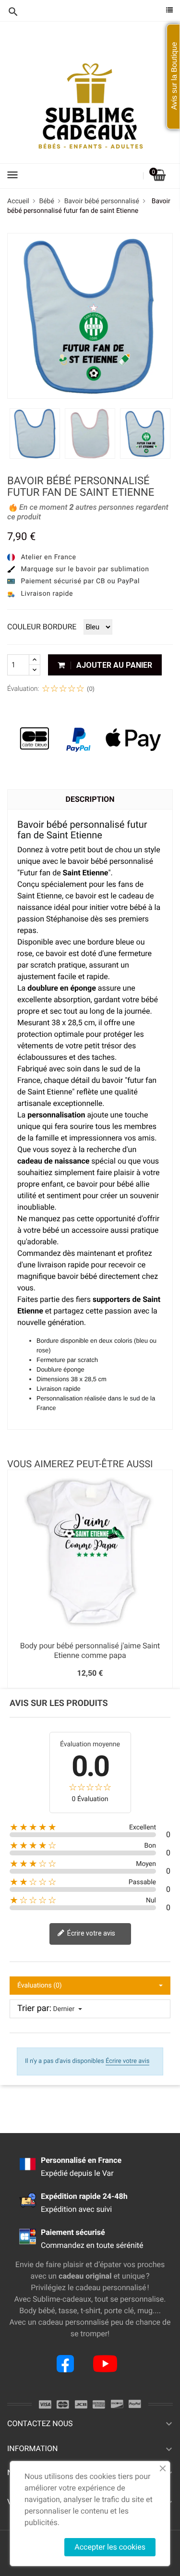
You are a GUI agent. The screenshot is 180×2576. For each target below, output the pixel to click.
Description (90, 799)
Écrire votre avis (90, 1933)
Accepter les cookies (110, 2547)
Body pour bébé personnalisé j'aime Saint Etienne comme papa (90, 1650)
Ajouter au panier (113, 665)
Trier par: (34, 2009)
